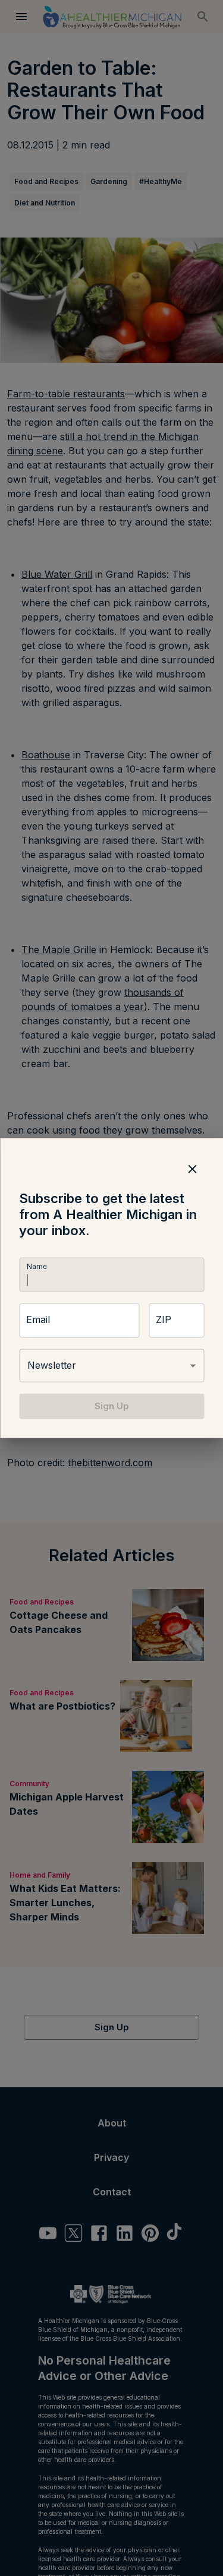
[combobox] (111, 1366)
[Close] (192, 1169)
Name (36, 1267)
